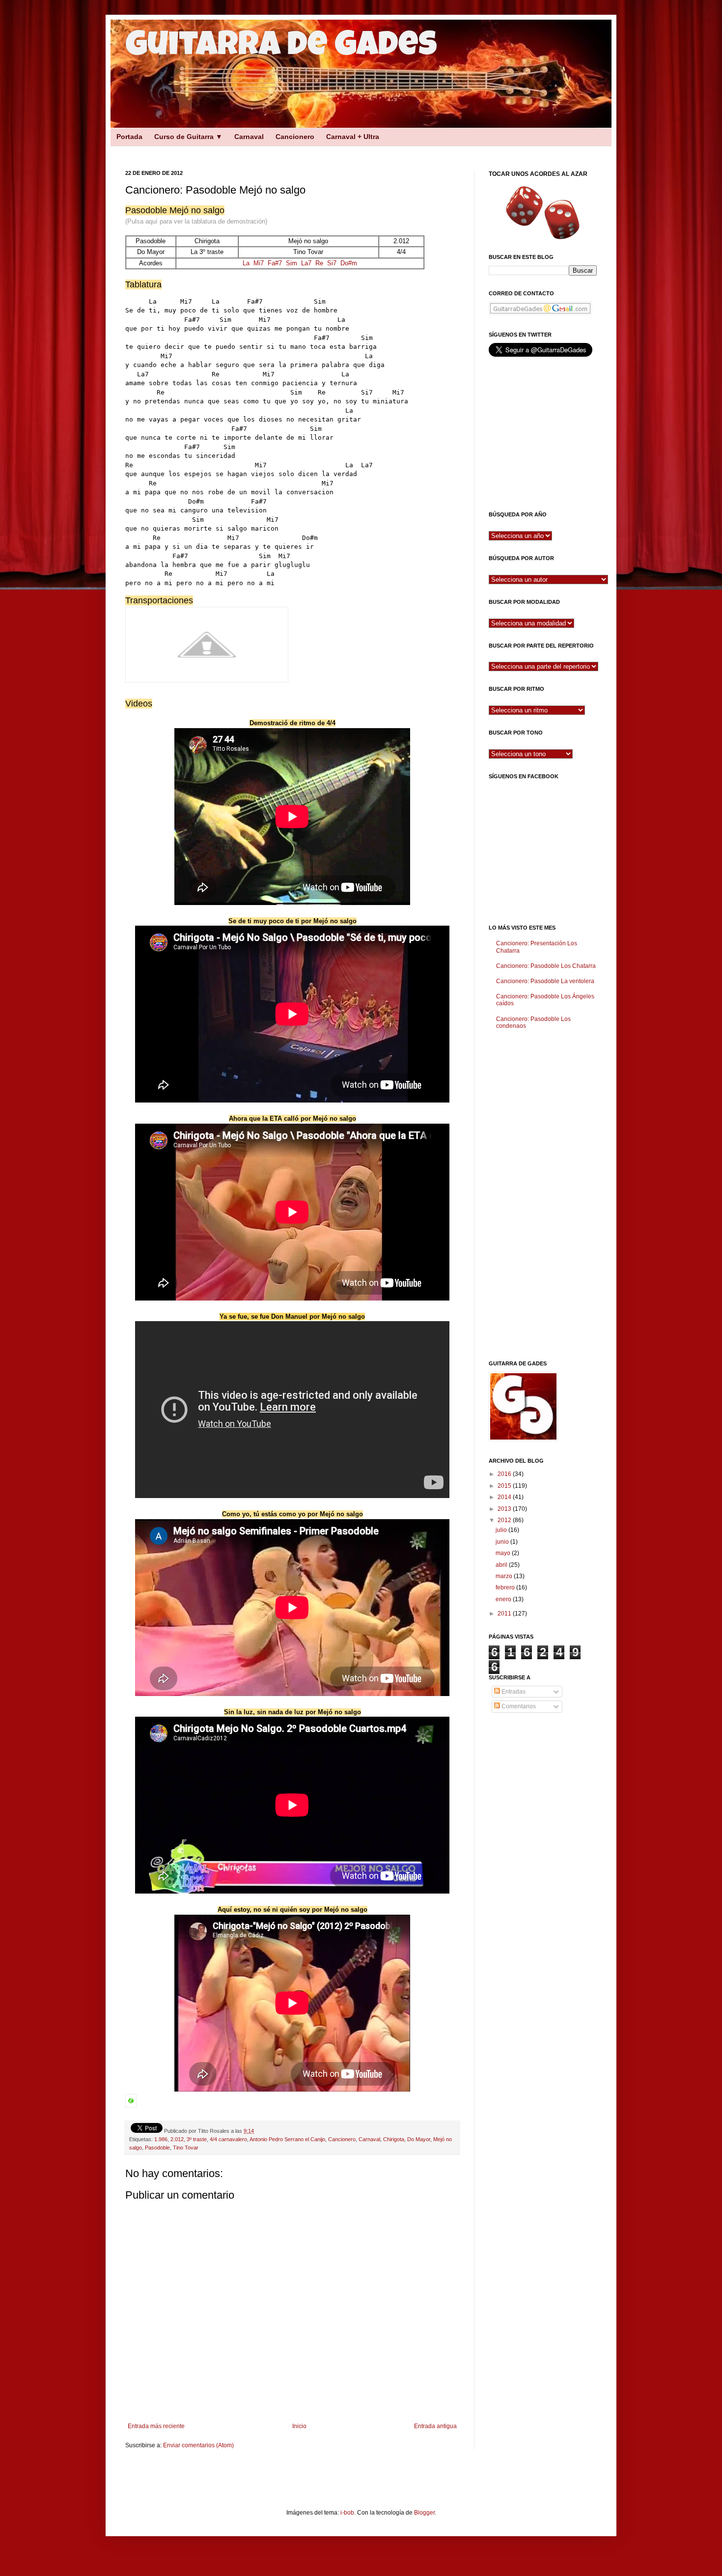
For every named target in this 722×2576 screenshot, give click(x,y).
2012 (505, 1520)
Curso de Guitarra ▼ (188, 137)
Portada (129, 137)
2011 (505, 1614)
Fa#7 (275, 263)
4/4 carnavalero (228, 2139)
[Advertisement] (282, 149)
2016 (505, 1474)
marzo (505, 1576)
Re (319, 263)
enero (504, 1599)
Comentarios (518, 1706)
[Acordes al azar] (543, 212)
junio (503, 1542)
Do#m (349, 263)
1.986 (161, 2139)
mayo (504, 1553)
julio (502, 1530)
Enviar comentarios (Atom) (198, 2445)
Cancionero (295, 137)
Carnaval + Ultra (353, 137)
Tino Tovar (186, 2148)
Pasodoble (157, 2148)
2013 (505, 1509)
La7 (306, 263)
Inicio (299, 2426)
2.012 (177, 2139)
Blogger (424, 2513)
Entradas (513, 1692)
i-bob (347, 2513)
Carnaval (249, 137)
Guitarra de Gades (281, 48)
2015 (505, 1486)
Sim (292, 263)
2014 (505, 1497)
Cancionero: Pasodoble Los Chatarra (546, 966)
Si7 (332, 263)
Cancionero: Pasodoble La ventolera (545, 981)
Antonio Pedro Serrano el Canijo (287, 2139)
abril (502, 1565)
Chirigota (394, 2139)
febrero (506, 1587)
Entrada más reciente (156, 2426)
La (246, 263)
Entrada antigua (435, 2426)
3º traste (197, 2139)
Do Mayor (419, 2139)
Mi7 (259, 263)
